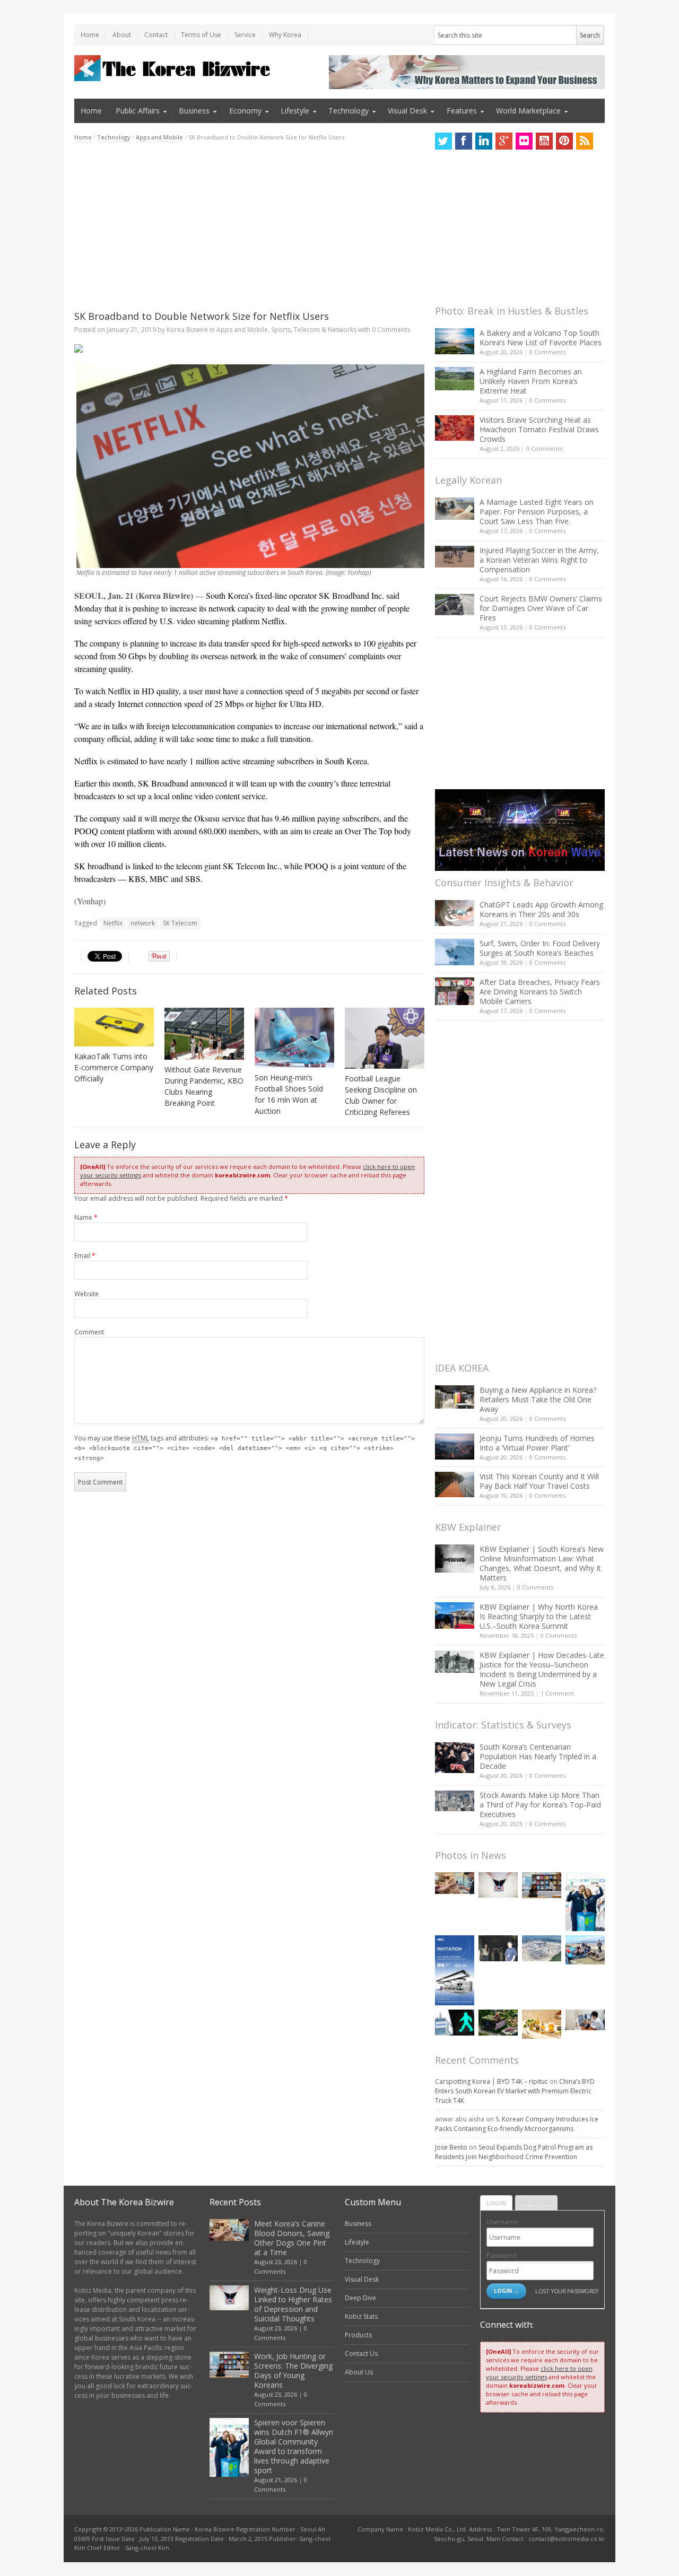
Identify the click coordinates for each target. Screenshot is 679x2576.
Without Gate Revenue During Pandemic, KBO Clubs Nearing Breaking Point (204, 1086)
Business (194, 111)
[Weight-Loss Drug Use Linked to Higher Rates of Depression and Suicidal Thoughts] (498, 1885)
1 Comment (557, 1693)
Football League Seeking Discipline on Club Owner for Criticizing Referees (381, 1095)
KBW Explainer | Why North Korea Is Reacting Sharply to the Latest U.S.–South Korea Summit (539, 1616)
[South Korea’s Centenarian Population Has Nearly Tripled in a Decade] (455, 1757)
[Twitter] (443, 141)
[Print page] (249, 348)
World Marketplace (528, 111)
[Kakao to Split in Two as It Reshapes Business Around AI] (498, 1948)
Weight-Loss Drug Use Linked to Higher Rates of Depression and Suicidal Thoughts (293, 2304)
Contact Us (361, 2354)
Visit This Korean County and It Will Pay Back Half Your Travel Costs (539, 1481)
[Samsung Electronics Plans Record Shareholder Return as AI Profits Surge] (455, 2023)
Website (86, 1294)
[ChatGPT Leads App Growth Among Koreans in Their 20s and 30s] (455, 913)
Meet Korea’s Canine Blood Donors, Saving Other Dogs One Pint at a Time (292, 2238)
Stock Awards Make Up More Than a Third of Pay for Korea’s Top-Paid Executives (540, 1805)
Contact (156, 35)
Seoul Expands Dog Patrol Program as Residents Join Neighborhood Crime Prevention (514, 2152)
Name (86, 1217)
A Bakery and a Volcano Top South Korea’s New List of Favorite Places (541, 338)
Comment (89, 1332)
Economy (245, 111)
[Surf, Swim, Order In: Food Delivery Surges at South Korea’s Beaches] (455, 952)
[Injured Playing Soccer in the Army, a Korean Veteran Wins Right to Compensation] (455, 557)
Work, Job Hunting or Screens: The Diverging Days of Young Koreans (293, 2370)
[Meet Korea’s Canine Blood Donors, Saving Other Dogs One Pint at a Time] (455, 1883)
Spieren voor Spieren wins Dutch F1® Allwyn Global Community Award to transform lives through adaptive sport (294, 2446)
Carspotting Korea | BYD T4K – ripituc (491, 2081)
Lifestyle (295, 111)
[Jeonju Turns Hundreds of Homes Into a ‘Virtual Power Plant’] (455, 1447)
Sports (281, 330)
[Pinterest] (564, 141)
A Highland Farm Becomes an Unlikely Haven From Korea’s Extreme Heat (531, 381)
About (122, 35)
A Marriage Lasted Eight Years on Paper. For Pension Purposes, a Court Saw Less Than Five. (537, 512)
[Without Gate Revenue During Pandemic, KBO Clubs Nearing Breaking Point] (204, 1033)
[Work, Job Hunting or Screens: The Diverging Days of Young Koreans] (542, 1885)
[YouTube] (544, 141)
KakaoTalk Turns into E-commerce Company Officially (114, 1067)
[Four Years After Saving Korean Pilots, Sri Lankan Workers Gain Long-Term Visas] (585, 1950)
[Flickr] (524, 141)
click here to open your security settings (539, 2373)
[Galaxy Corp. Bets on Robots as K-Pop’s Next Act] (498, 2023)
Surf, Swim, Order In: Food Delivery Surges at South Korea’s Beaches (540, 948)
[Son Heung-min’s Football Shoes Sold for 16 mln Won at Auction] (294, 1038)
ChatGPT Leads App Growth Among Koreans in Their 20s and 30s (541, 909)
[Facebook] (464, 141)
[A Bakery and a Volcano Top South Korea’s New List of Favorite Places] (455, 341)
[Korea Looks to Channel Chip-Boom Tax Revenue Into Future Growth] (542, 1948)
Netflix (113, 923)
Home (90, 35)
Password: (502, 2255)
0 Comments (547, 352)
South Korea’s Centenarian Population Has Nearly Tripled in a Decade (538, 1756)
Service (245, 35)
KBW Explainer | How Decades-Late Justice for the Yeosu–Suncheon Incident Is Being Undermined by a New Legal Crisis (542, 1669)
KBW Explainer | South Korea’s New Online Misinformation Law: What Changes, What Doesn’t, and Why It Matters (542, 1563)
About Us (359, 2372)
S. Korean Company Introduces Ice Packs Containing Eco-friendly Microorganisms (517, 2124)
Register (536, 2203)
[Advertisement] (249, 226)
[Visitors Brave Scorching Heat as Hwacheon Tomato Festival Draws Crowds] (455, 428)
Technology (349, 111)
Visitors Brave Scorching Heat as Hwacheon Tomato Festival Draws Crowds (539, 429)
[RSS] (585, 141)
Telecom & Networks (325, 330)
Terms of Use (201, 35)
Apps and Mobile (159, 137)
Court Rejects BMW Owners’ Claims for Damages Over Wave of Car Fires (541, 608)
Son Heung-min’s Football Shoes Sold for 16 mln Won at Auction (289, 1094)
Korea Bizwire (187, 330)
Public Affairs (138, 111)
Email (85, 1256)
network (143, 923)
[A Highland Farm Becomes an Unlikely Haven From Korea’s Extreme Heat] (455, 379)
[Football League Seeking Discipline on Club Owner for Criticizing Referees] (385, 1038)
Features (462, 111)
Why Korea (285, 35)
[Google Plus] (504, 141)
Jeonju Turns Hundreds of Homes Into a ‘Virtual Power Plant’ (537, 1443)
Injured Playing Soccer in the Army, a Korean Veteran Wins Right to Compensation (539, 560)
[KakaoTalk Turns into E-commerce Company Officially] (114, 1027)
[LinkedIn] (484, 141)
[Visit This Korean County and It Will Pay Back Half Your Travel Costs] (455, 1485)
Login (496, 2203)
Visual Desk (407, 111)
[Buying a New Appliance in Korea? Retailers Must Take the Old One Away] (455, 1397)
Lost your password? (567, 2291)
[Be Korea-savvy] (174, 68)
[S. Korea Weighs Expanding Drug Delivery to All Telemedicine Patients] (585, 2020)
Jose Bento (451, 2147)
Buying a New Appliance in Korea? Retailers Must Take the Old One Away (538, 1399)
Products (358, 2335)
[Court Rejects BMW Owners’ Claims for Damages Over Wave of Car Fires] (455, 605)
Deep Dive (360, 2298)
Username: (503, 2222)
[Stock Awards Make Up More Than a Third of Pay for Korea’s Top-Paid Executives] (455, 1801)
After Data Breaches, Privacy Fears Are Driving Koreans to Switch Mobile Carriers (540, 992)
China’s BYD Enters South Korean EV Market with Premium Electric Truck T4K (515, 2091)
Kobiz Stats (361, 2316)
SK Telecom (180, 923)
